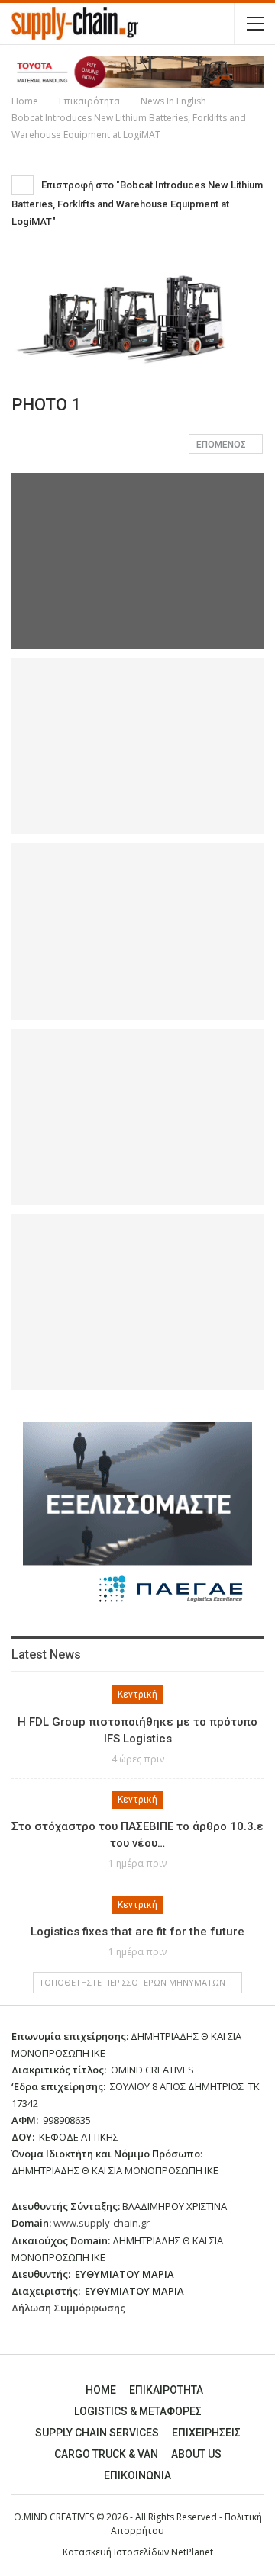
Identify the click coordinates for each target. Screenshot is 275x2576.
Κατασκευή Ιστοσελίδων (117, 2552)
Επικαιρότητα (166, 2390)
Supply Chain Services (97, 2433)
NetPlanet (192, 2552)
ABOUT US (196, 2454)
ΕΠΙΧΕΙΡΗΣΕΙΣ (206, 2433)
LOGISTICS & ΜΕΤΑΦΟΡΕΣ (138, 2411)
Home (101, 2390)
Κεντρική (137, 1694)
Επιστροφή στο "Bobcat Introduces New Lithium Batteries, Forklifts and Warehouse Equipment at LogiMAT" (137, 203)
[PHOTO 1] (137, 746)
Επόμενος (222, 445)
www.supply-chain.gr (102, 2223)
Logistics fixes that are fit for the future (137, 1932)
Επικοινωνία (137, 2475)
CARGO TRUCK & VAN (106, 2454)
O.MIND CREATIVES (54, 2517)
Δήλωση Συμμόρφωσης (68, 2308)
